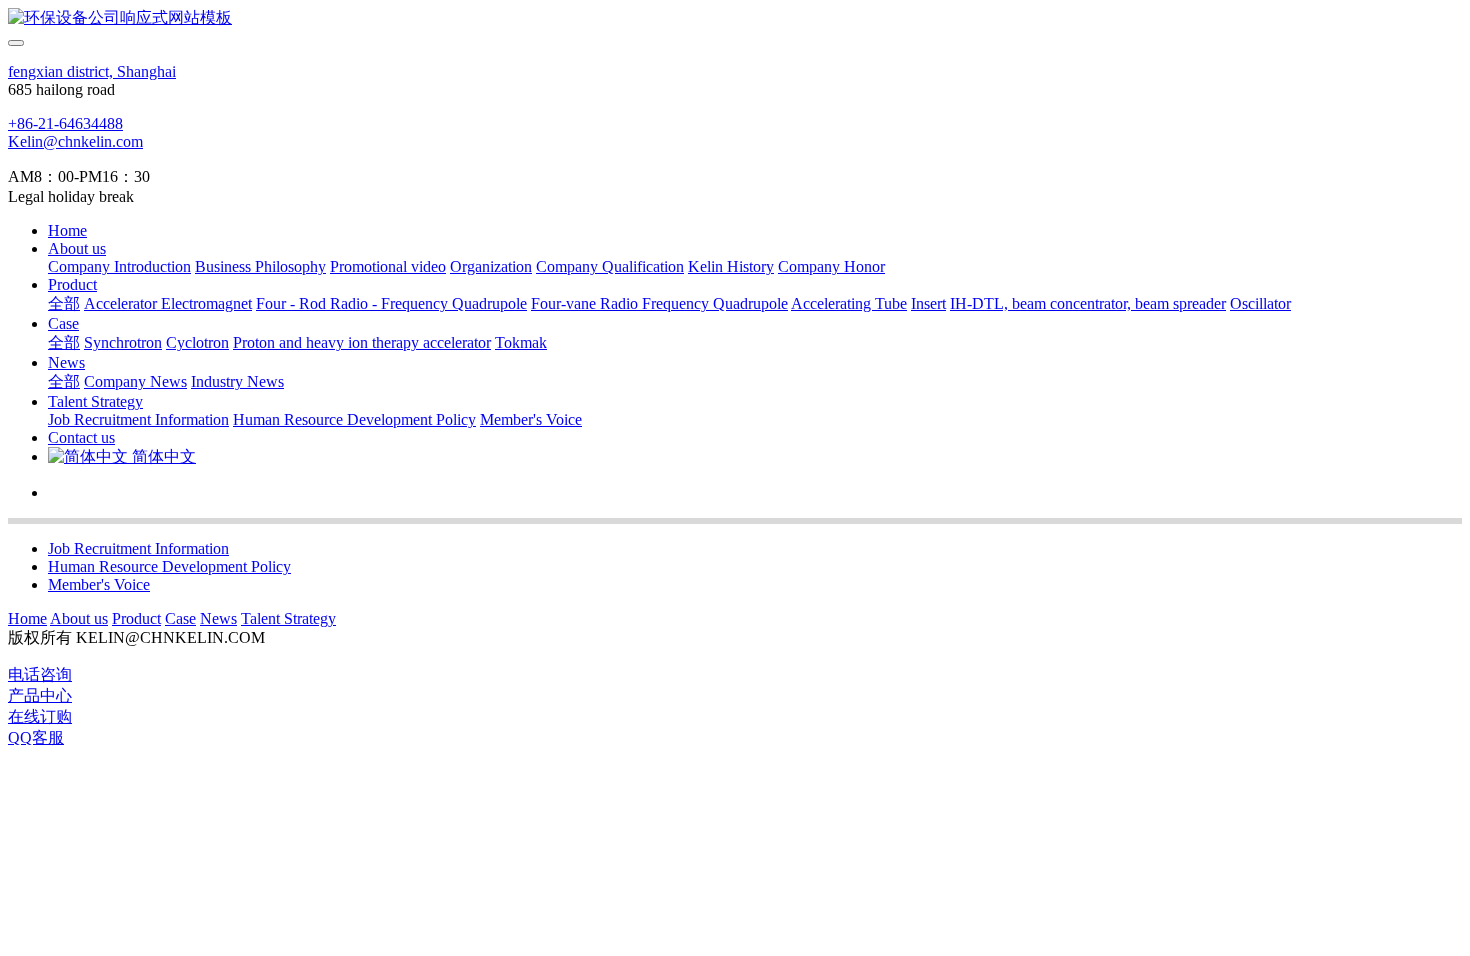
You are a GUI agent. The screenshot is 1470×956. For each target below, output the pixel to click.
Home (67, 230)
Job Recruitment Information (138, 548)
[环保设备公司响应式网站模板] (735, 18)
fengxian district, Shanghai (92, 71)
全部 (64, 303)
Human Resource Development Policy (169, 566)
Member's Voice (99, 584)
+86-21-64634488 (65, 123)
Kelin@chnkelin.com (75, 141)
